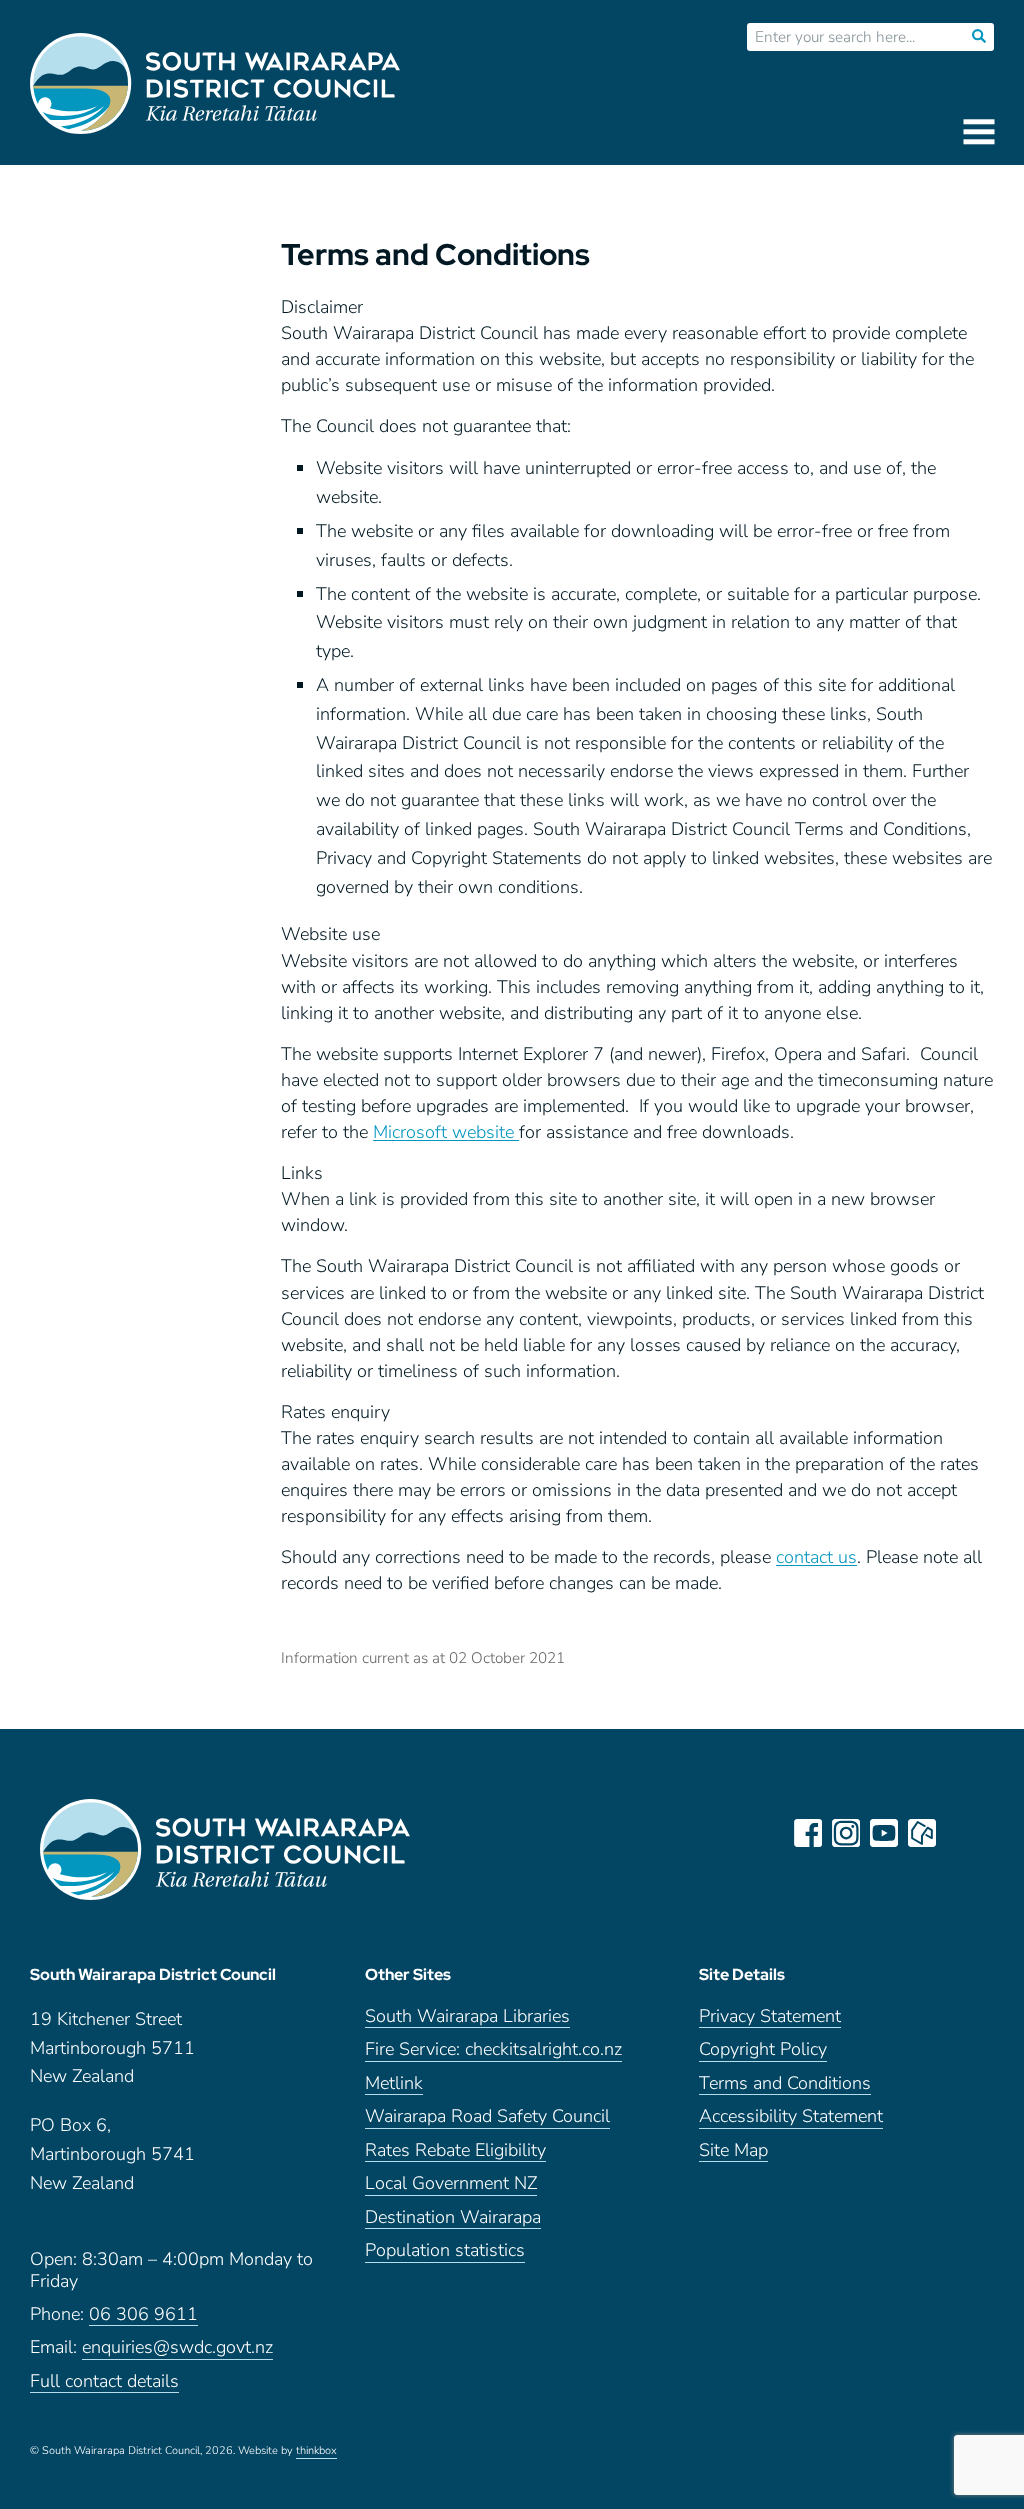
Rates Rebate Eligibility (455, 2150)
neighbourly (922, 1833)
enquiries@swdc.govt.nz (177, 2347)
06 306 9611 (143, 2314)
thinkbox (316, 2451)
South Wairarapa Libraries (467, 2016)
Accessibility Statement (791, 2116)
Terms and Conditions (785, 2083)
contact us (816, 1557)
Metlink (394, 2083)
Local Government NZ (451, 2183)
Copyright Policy (763, 2049)
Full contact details (104, 2381)
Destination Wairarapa (453, 2217)
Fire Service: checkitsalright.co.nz (493, 2049)
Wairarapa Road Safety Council (487, 2116)
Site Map (733, 2150)
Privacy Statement (770, 2016)
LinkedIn (960, 1833)
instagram (846, 1833)
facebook (808, 1833)
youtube (884, 1833)
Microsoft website (446, 1132)
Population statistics (445, 2250)
